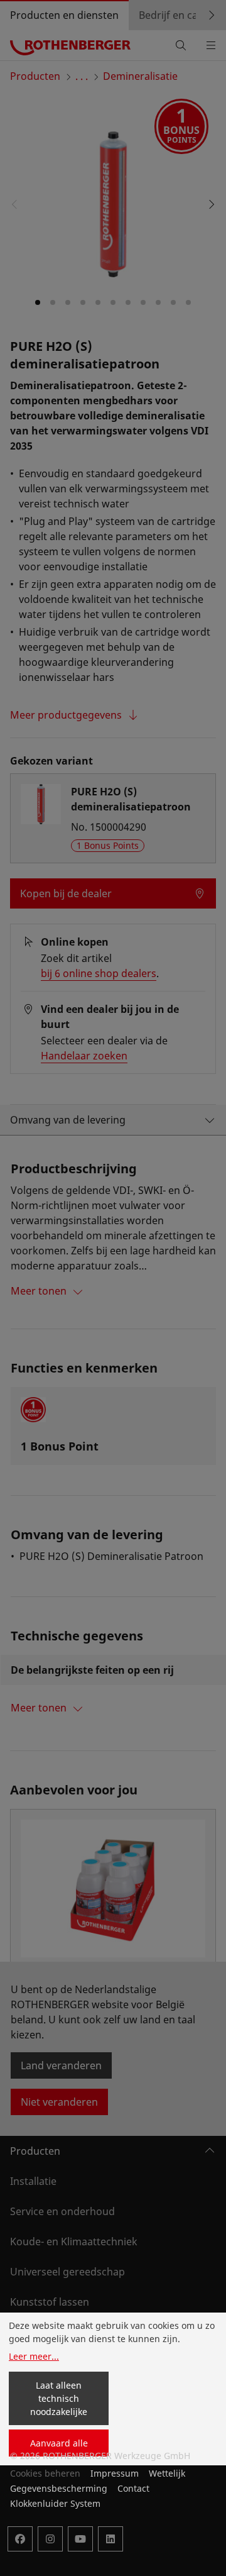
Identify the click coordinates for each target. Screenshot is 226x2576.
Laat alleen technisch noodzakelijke (59, 2398)
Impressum (115, 2473)
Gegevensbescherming (59, 2488)
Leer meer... (34, 2356)
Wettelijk (167, 2473)
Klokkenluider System (55, 2503)
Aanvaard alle (59, 2443)
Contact (133, 2488)
